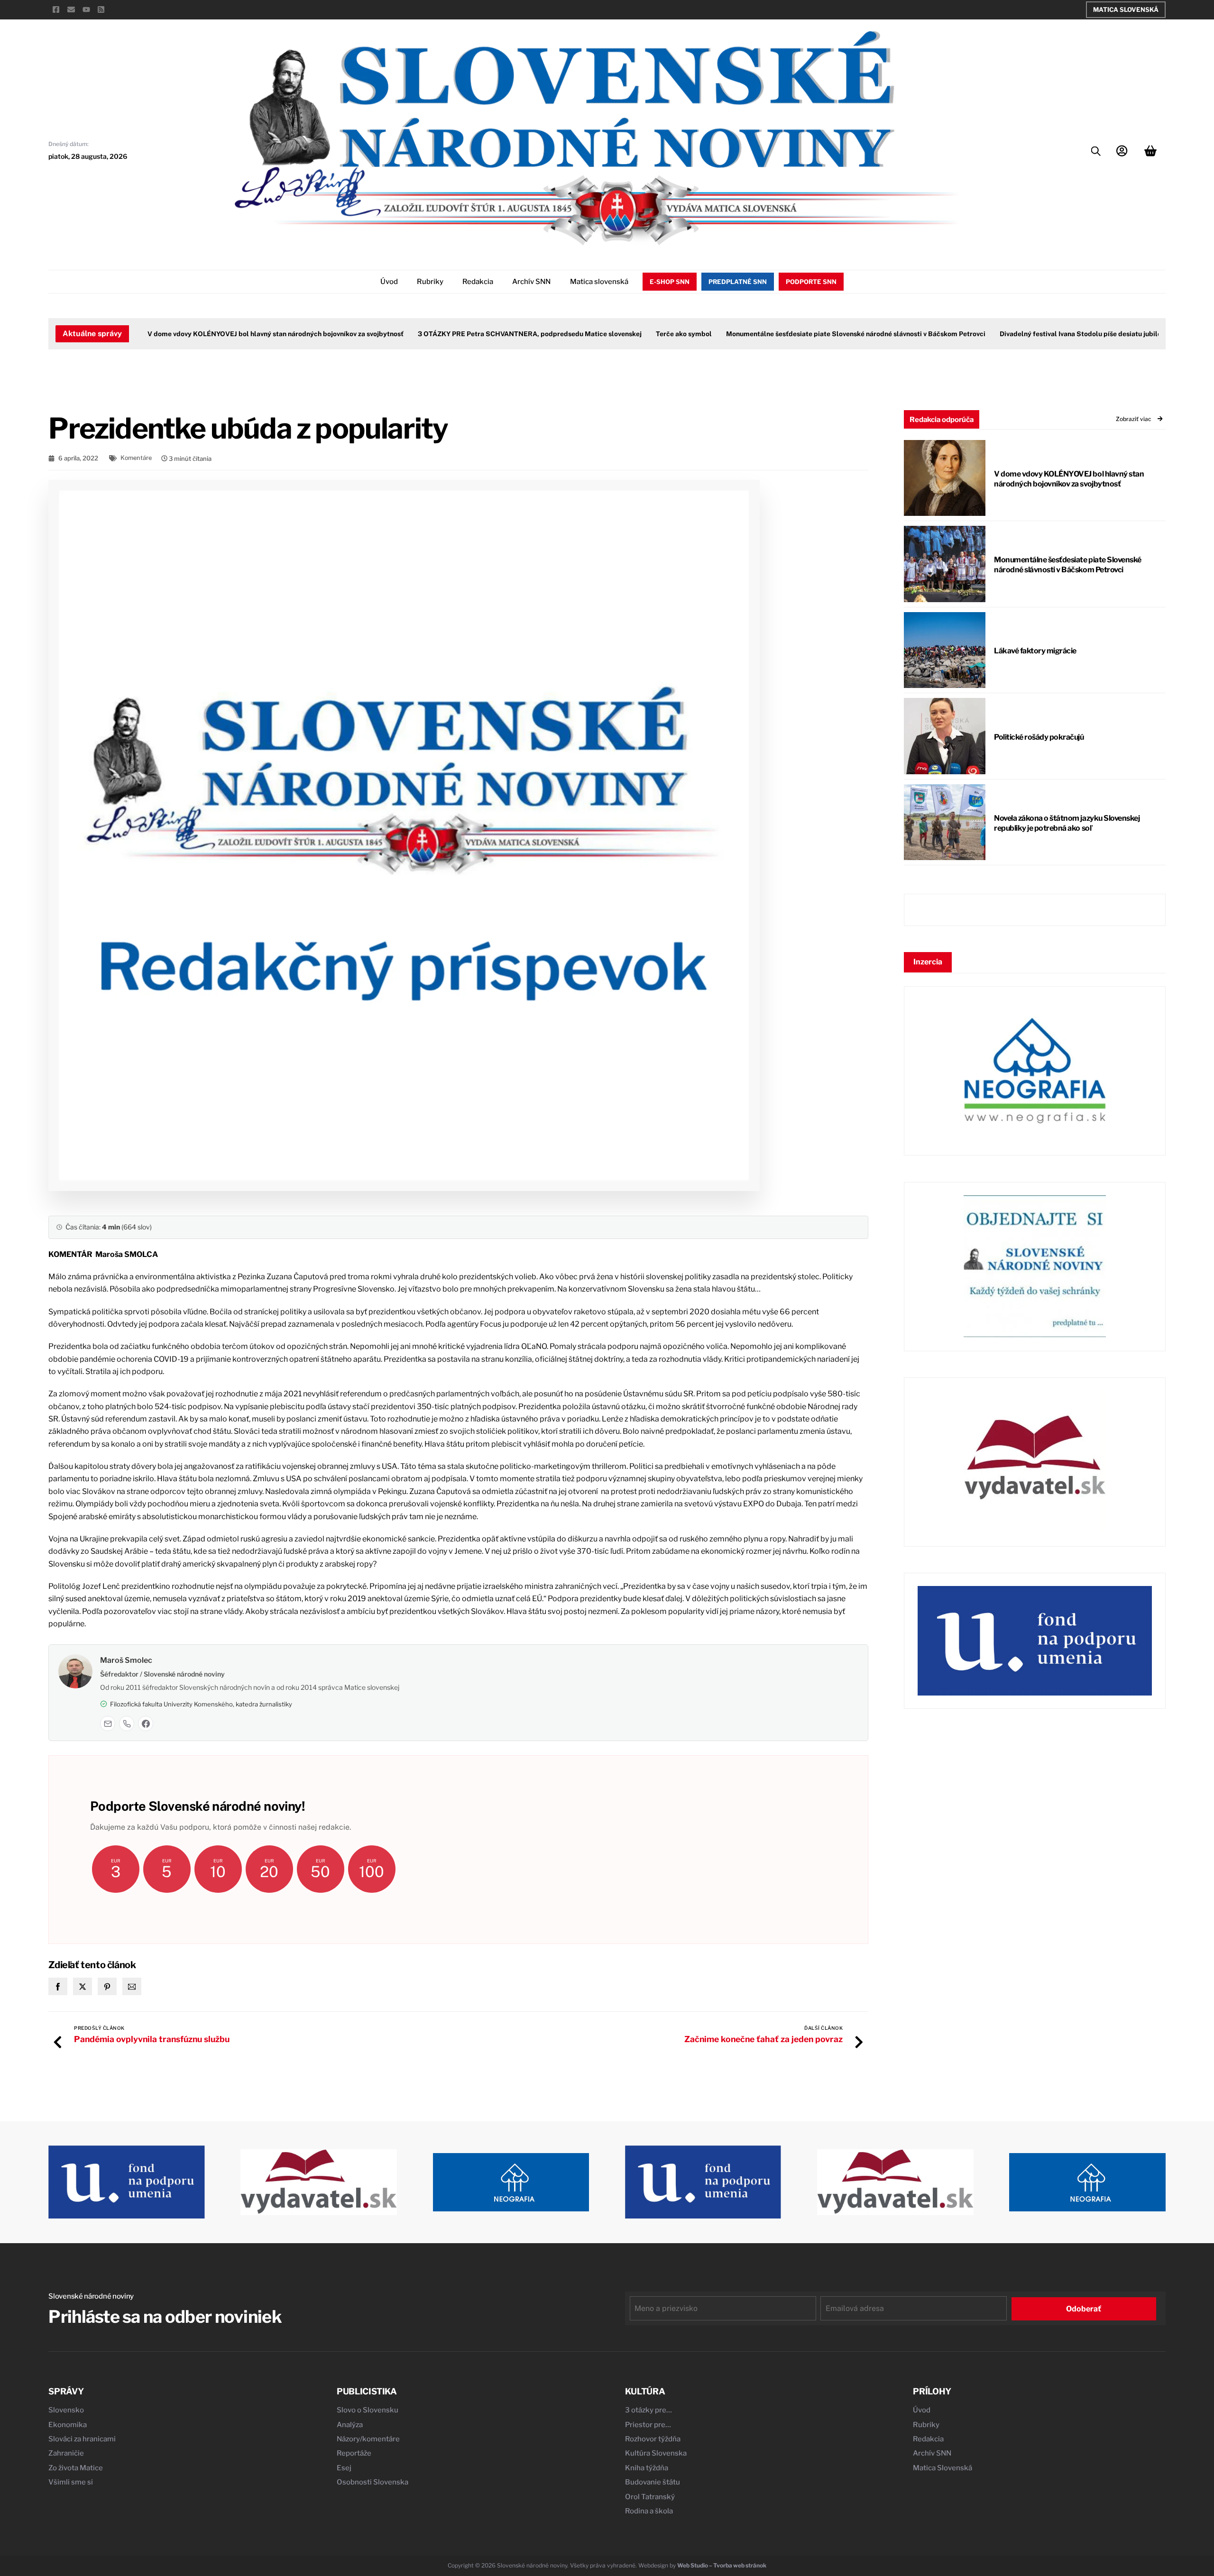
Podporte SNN (811, 282)
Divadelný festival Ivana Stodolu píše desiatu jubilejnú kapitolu (1056, 334)
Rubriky (430, 282)
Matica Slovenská (1126, 9)
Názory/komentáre (368, 2439)
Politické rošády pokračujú (1039, 737)
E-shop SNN (670, 282)
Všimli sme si (71, 2482)
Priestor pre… (648, 2425)
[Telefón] (127, 1723)
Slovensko (66, 2410)
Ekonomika (68, 2425)
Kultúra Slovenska (656, 2453)
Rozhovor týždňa (653, 2439)
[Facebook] (146, 1723)
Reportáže (354, 2453)
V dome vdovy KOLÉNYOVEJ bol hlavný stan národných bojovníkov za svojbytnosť (232, 334)
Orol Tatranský (650, 2497)
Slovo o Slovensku (368, 2410)
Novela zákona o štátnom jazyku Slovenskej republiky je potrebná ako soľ (1067, 823)
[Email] (108, 1723)
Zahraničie (66, 2453)
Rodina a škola (649, 2511)
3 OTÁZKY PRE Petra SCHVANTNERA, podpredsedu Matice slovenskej (487, 334)
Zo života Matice (76, 2468)
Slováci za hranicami (82, 2439)
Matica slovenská (599, 282)
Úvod (389, 282)
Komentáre (136, 458)
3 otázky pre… (648, 2410)
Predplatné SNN (738, 282)
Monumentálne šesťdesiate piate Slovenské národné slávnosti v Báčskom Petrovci (813, 334)
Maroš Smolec (126, 1660)
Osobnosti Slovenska (372, 2482)
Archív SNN (531, 282)
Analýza (350, 2425)
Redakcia (478, 282)
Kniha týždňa (647, 2468)
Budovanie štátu (653, 2482)
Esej (344, 2468)
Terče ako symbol (641, 334)
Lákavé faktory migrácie (1035, 651)
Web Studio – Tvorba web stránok (722, 2565)
